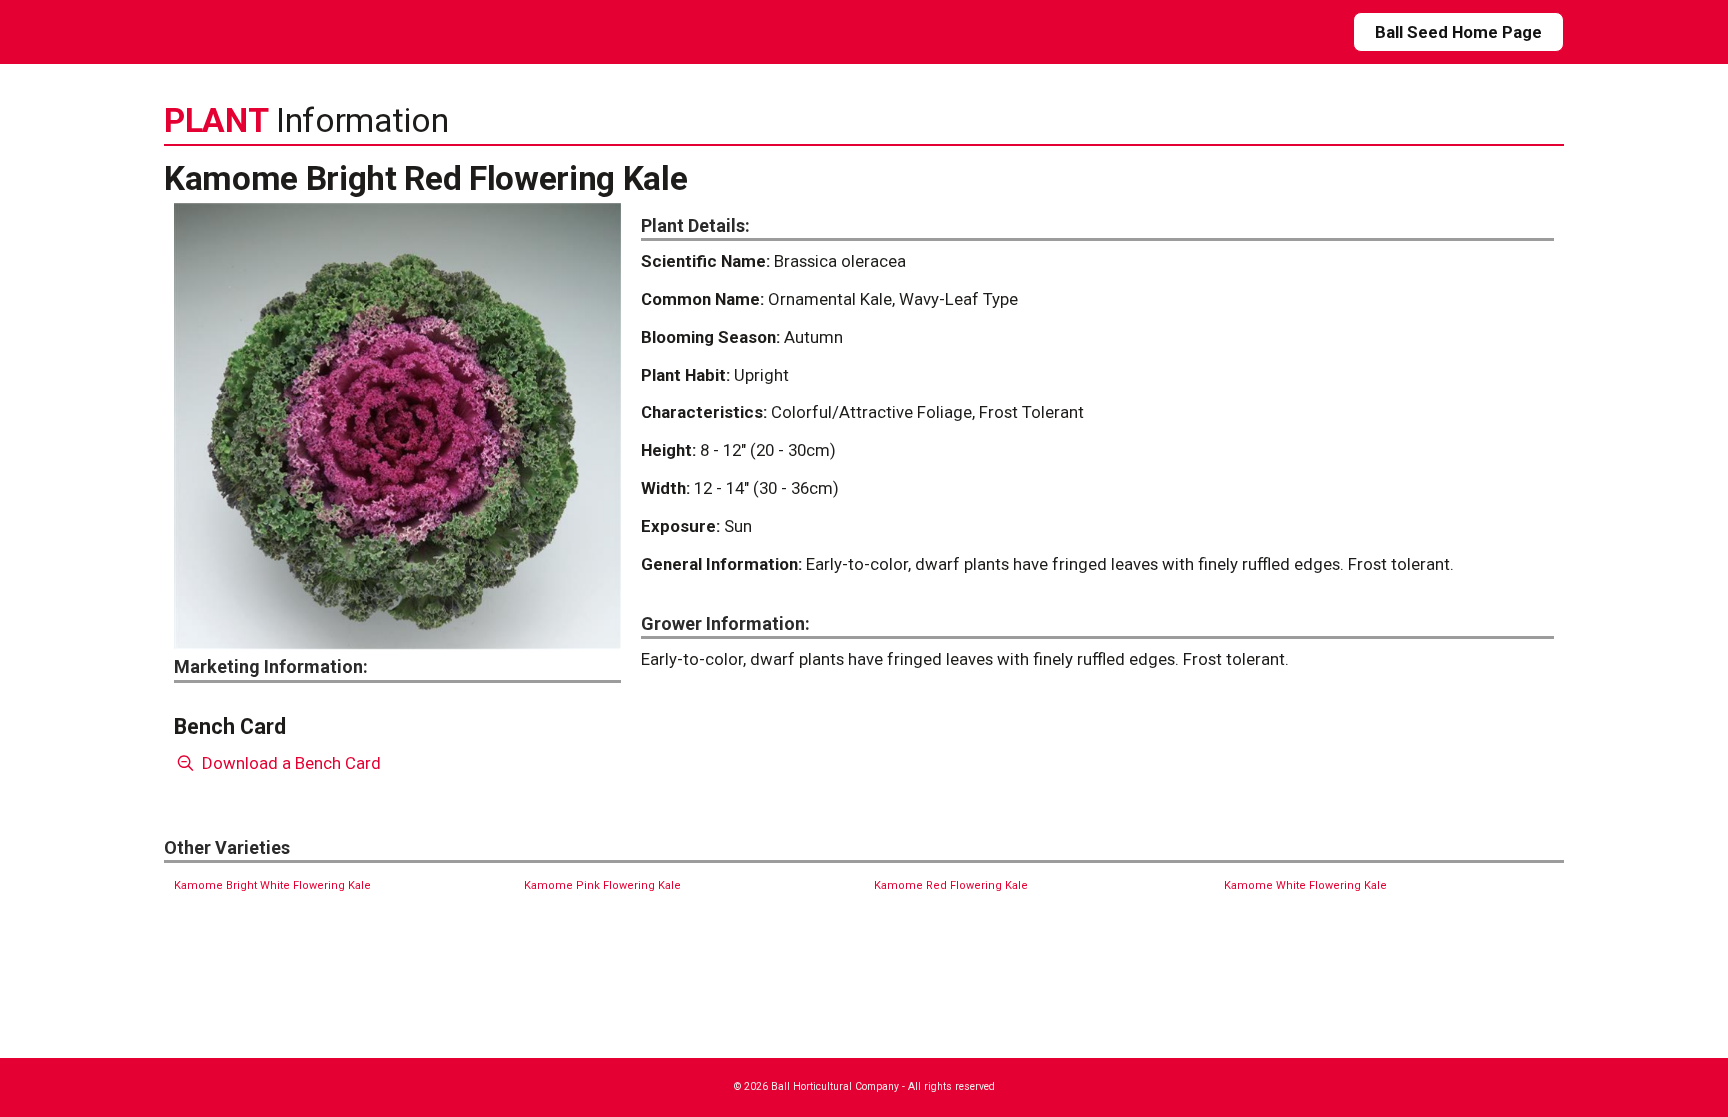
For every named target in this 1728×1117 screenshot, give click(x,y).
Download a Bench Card (289, 763)
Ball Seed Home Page (1458, 32)
